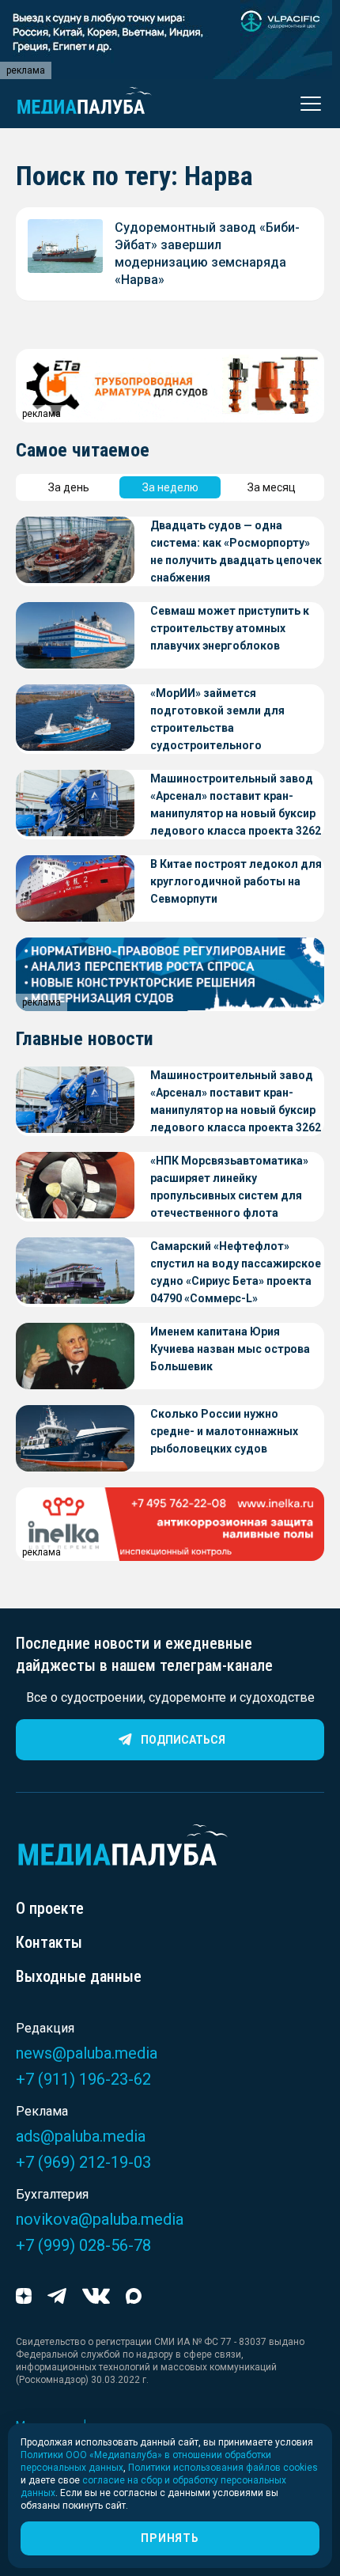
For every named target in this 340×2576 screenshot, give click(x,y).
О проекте (50, 1908)
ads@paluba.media (81, 2136)
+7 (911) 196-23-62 (83, 2079)
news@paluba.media (87, 2053)
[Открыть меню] (306, 104)
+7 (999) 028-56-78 (83, 2245)
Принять (170, 2538)
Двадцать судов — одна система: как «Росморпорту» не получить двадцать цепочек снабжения (236, 551)
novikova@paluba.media (100, 2219)
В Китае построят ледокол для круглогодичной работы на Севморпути (236, 881)
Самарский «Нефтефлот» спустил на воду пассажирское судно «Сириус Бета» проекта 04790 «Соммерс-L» (236, 1272)
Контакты (49, 1942)
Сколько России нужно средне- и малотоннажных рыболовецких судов (224, 1431)
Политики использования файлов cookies (223, 2468)
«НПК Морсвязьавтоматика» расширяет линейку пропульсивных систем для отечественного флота (229, 1187)
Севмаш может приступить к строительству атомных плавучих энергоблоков (230, 628)
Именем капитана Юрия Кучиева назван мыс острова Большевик (230, 1349)
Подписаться (183, 1740)
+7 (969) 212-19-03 (83, 2162)
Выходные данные (79, 1976)
